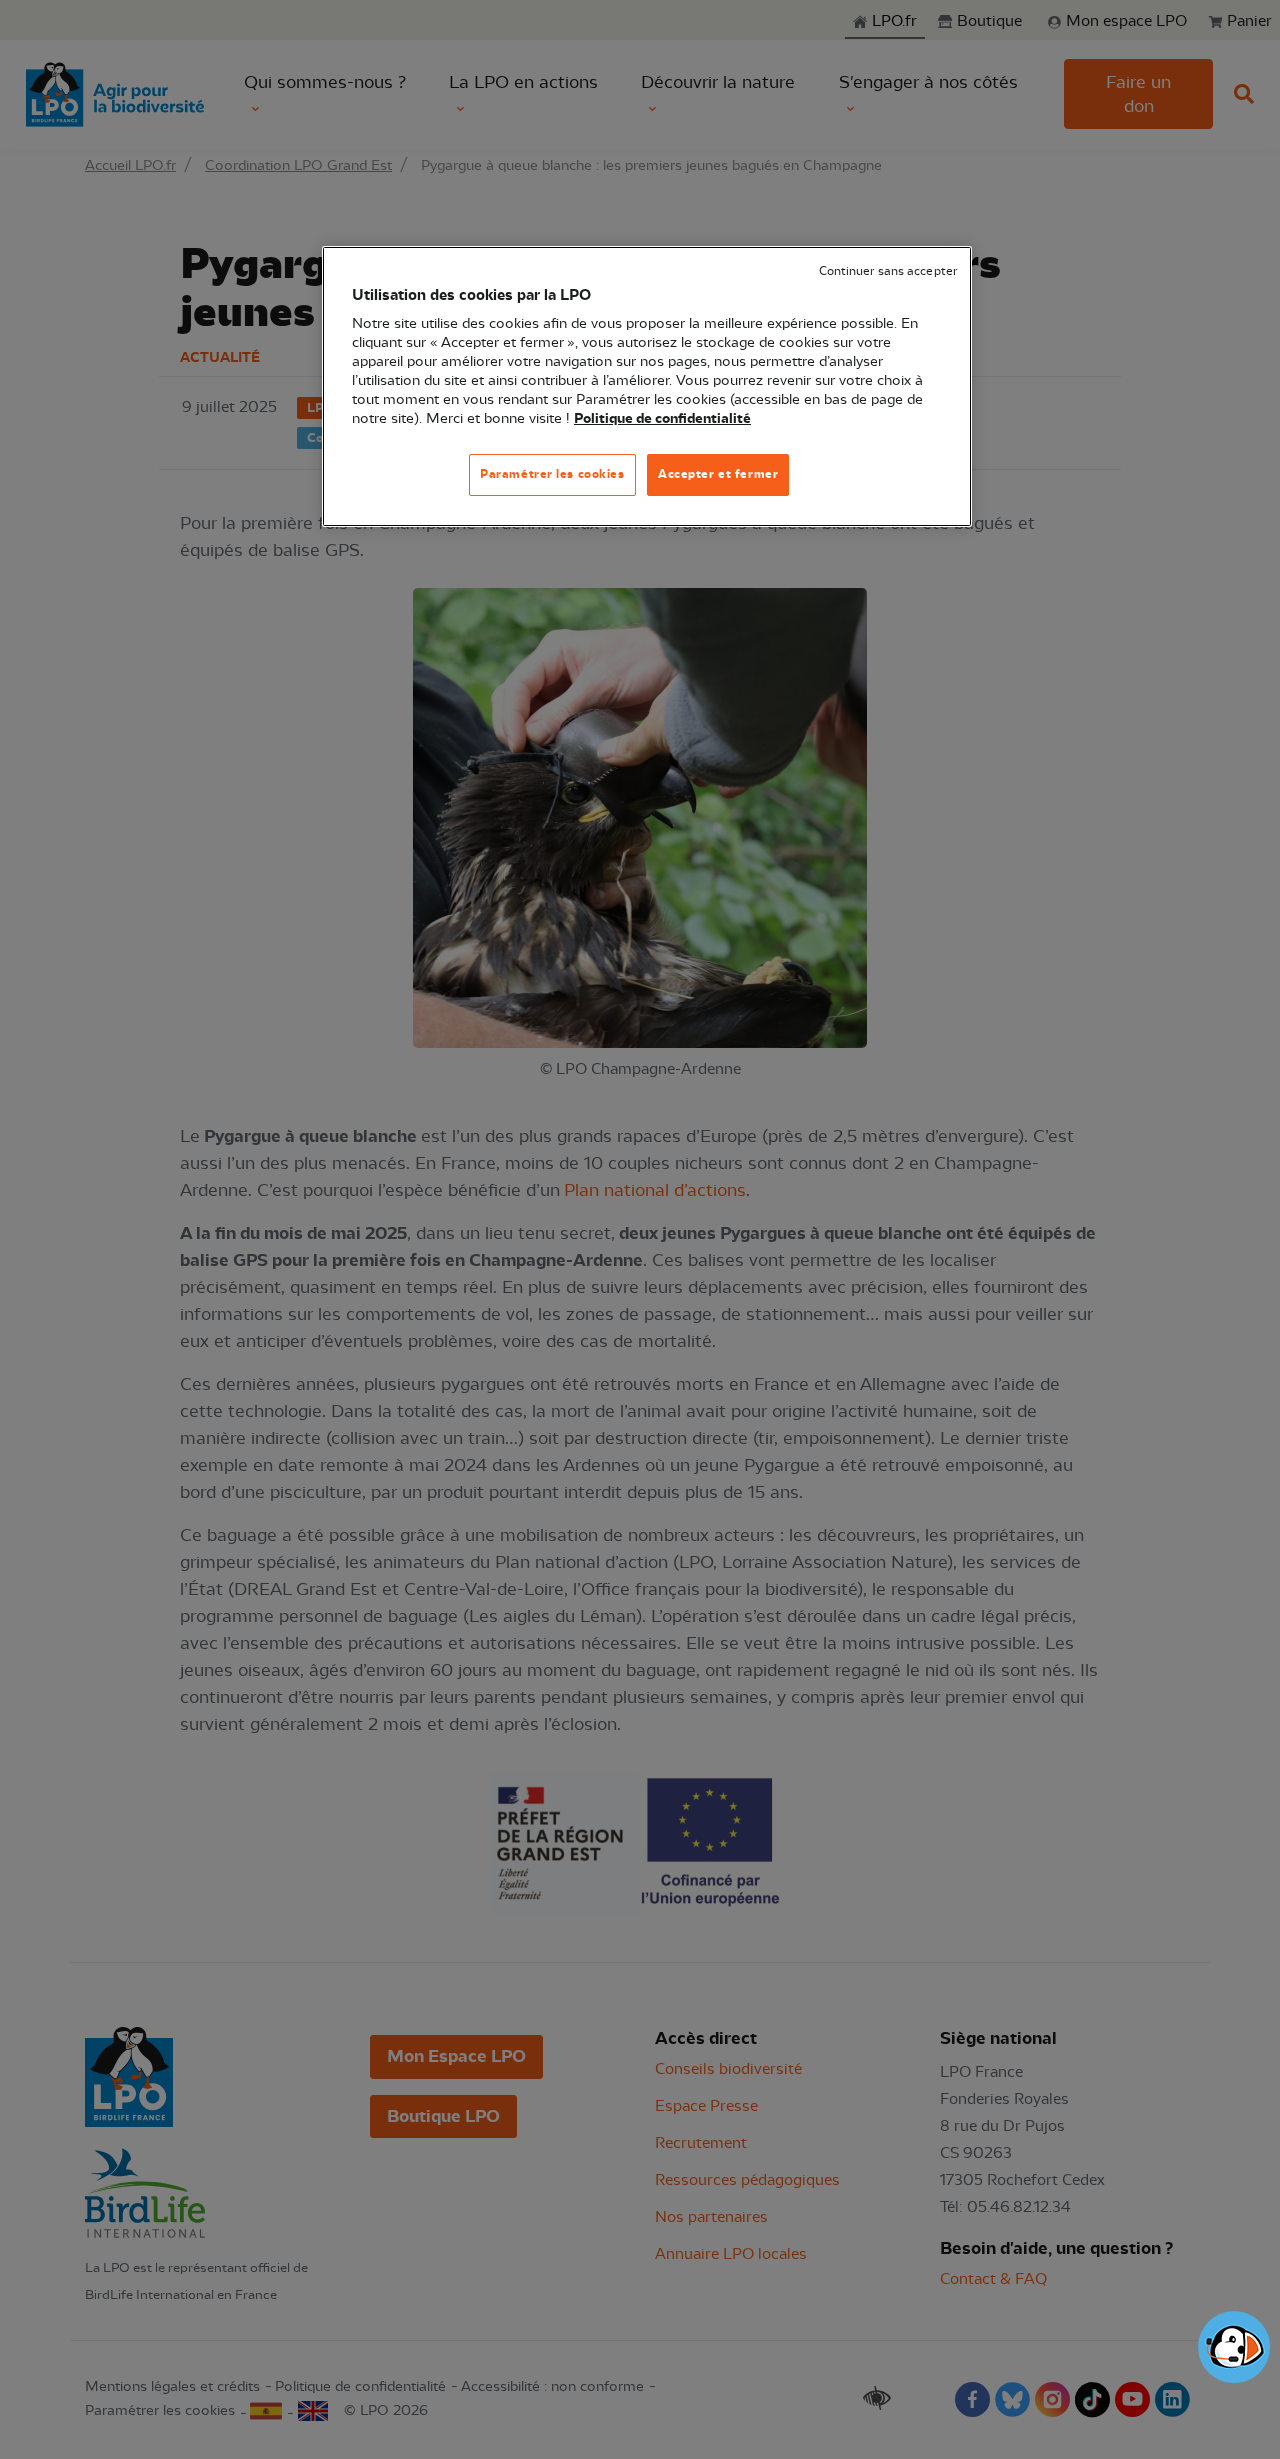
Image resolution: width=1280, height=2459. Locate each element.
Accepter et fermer (718, 474)
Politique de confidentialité (662, 419)
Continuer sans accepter (888, 271)
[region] (647, 386)
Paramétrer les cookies (552, 474)
